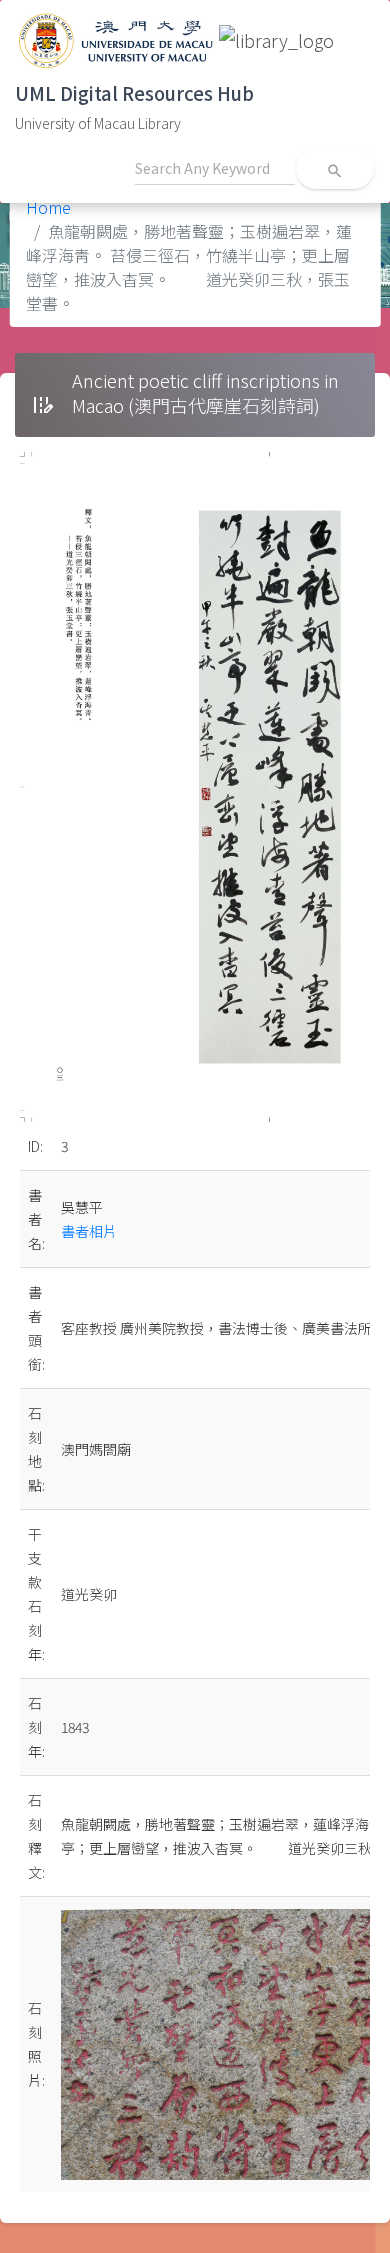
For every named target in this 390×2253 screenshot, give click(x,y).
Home (48, 207)
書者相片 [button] (89, 1231)
